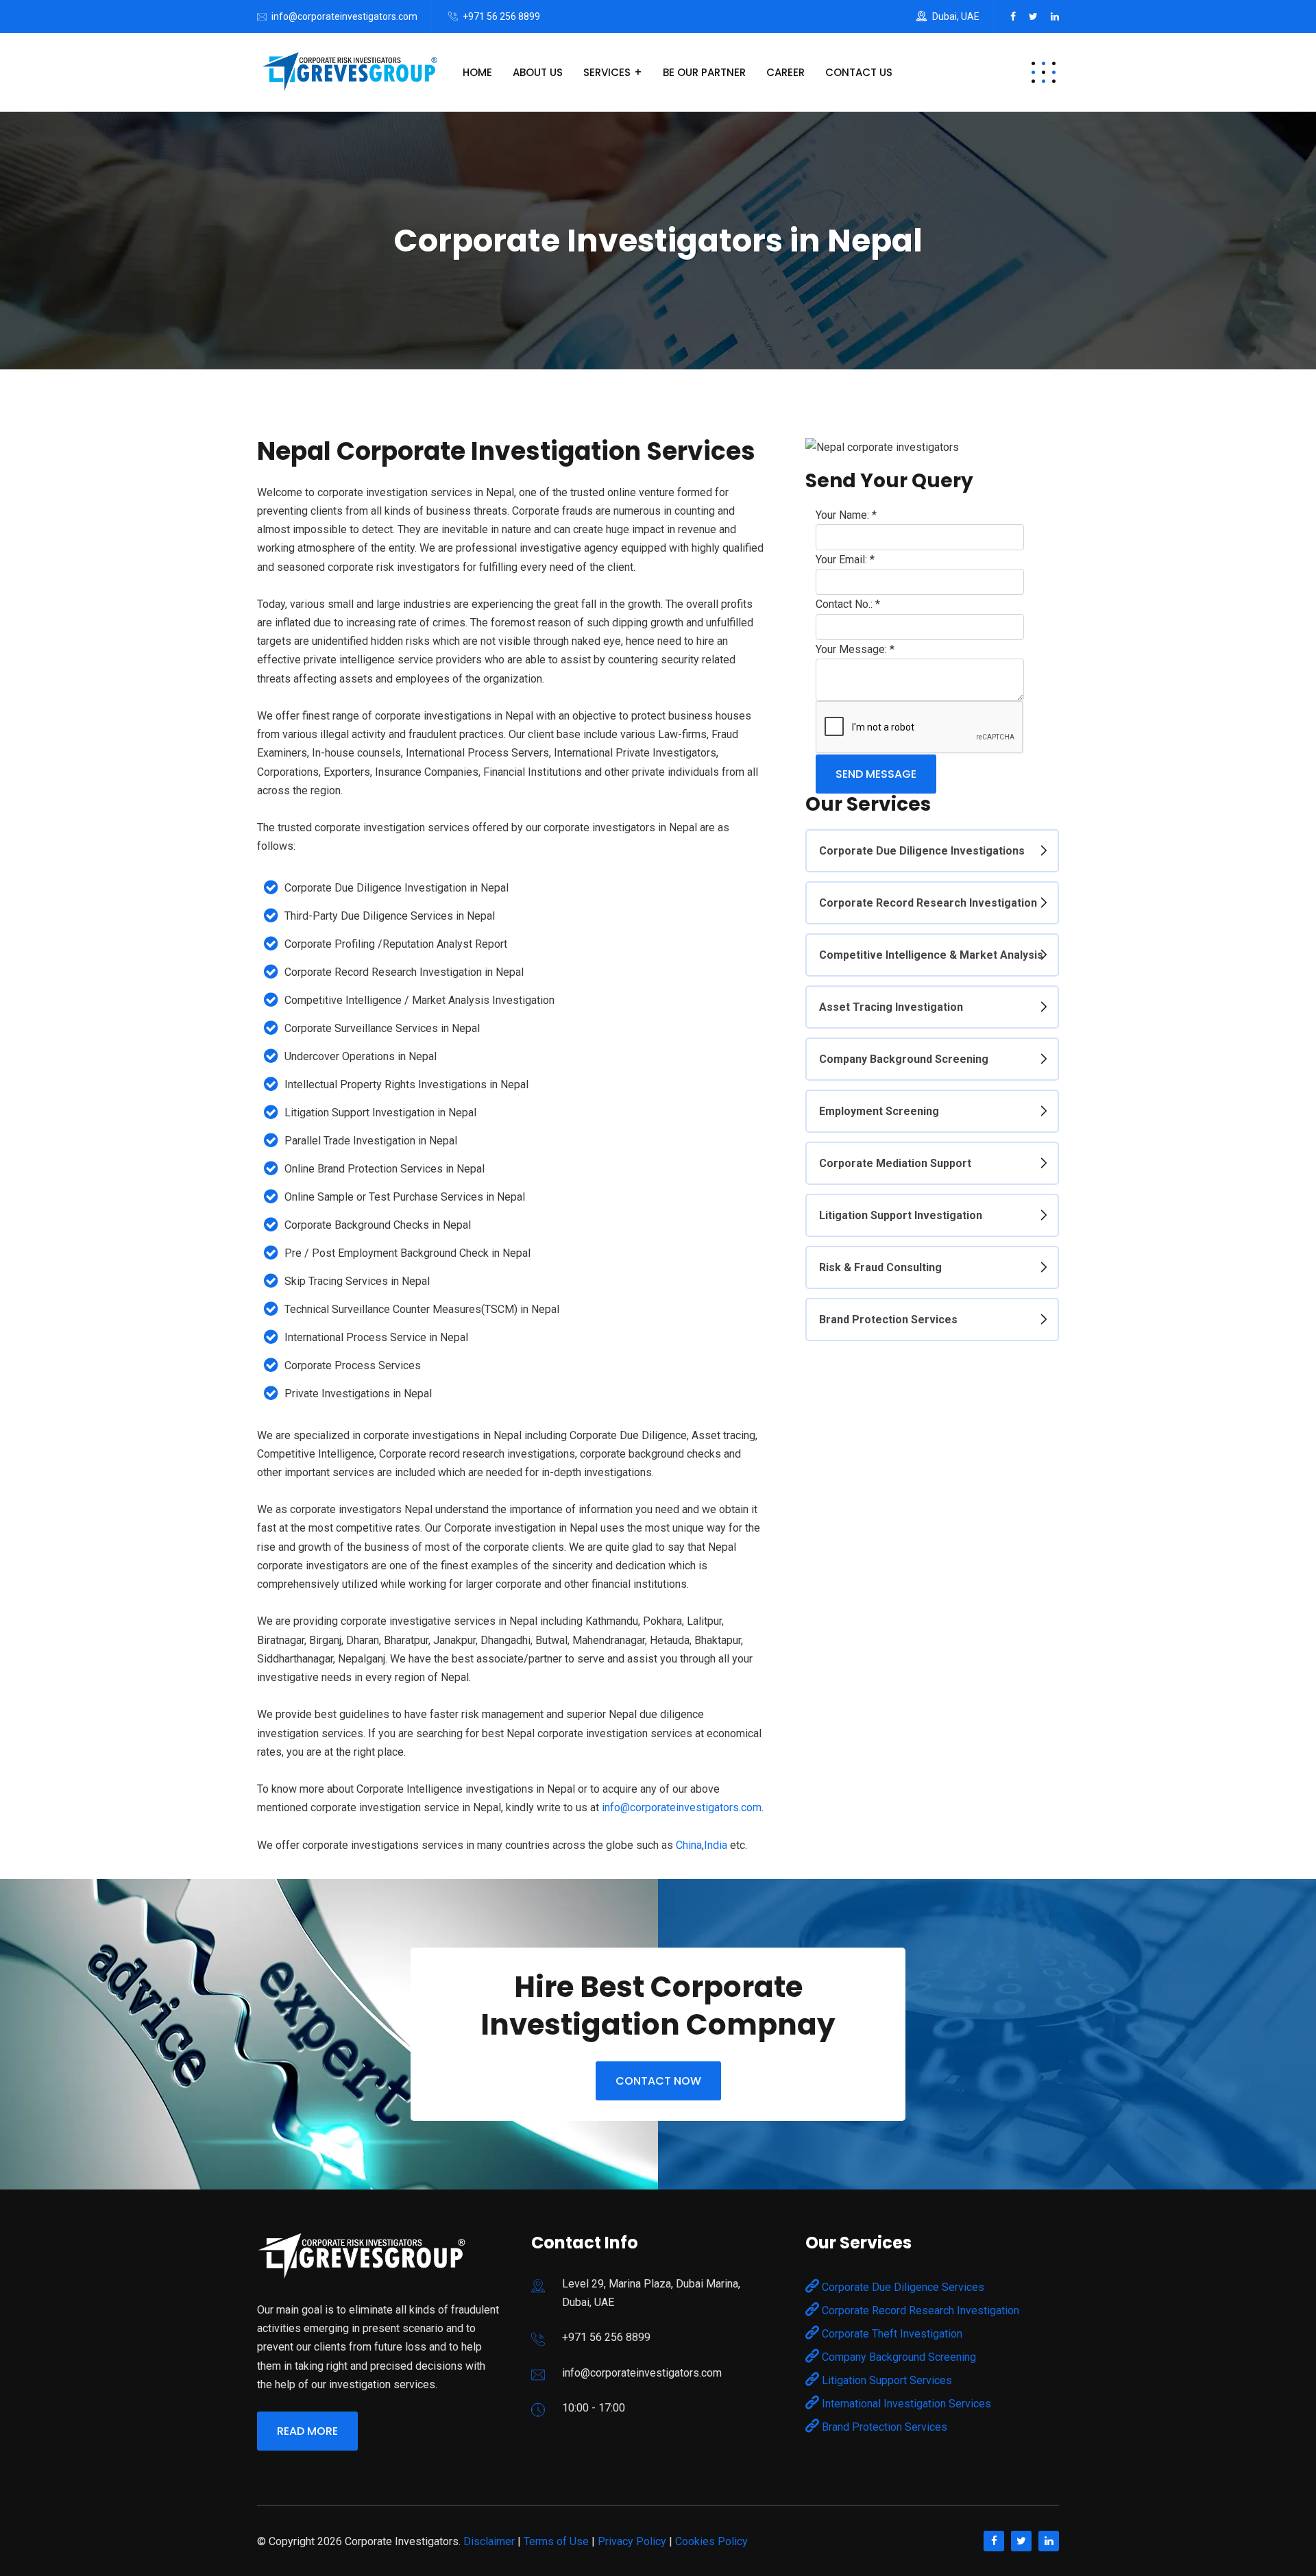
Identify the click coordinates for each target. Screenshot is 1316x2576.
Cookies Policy (711, 2541)
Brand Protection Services (888, 1320)
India (716, 1845)
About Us (538, 72)
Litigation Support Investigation (901, 1215)
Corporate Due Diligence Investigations (922, 851)
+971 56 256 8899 (501, 16)
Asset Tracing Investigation (891, 1007)
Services (607, 72)
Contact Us (859, 72)
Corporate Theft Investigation (891, 2334)
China (689, 1845)
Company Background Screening (904, 1059)
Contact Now (658, 2081)
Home (477, 72)
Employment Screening (879, 1111)
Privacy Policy (632, 2541)
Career (785, 72)
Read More (307, 2431)
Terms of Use (556, 2541)
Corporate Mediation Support (895, 1163)
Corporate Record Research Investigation (928, 903)
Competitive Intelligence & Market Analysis (931, 955)
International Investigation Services (905, 2404)
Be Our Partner (704, 72)
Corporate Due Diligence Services (902, 2287)
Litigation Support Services (886, 2380)
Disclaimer (489, 2541)
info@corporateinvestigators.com (344, 16)
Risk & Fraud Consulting (880, 1267)
